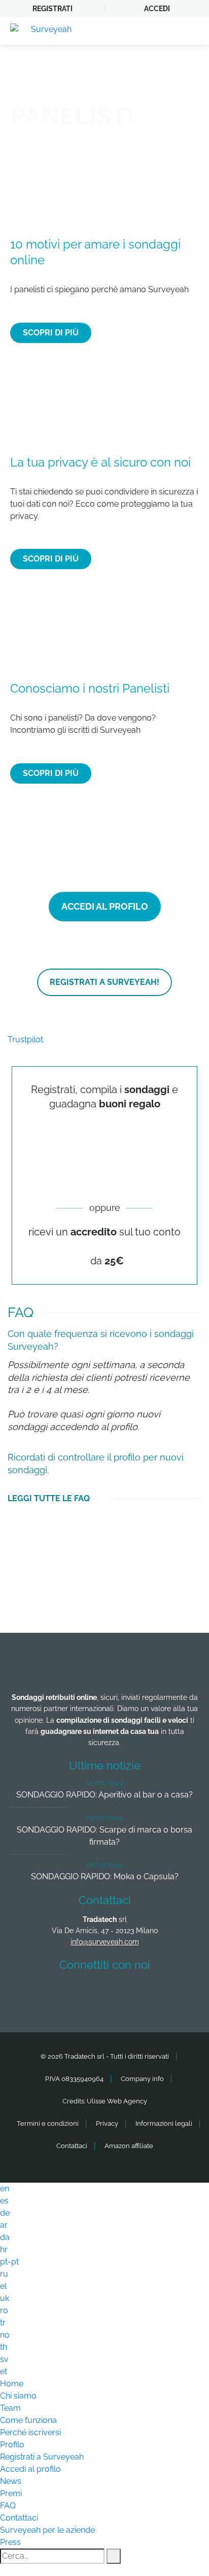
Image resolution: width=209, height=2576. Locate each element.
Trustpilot (25, 1039)
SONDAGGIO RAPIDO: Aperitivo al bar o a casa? (104, 1795)
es (4, 2201)
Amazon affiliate (129, 2146)
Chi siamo (18, 2396)
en (5, 2189)
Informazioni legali (164, 2123)
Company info (142, 2079)
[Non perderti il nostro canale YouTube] (182, 1995)
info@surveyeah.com (105, 1942)
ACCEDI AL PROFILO (105, 906)
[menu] (191, 31)
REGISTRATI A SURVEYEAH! (104, 982)
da (5, 2237)
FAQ (8, 2506)
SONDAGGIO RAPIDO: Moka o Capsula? (105, 1876)
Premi (11, 2493)
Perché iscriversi (30, 2432)
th (4, 2347)
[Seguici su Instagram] (145, 1995)
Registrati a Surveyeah (42, 2457)
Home (12, 2384)
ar (4, 2225)
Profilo (12, 2445)
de (5, 2213)
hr (4, 2249)
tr (3, 2323)
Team (10, 2408)
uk (5, 2298)
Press (10, 2542)
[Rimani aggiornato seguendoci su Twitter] (69, 1995)
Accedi (157, 9)
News (11, 2481)
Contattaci (72, 2146)
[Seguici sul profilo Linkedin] (107, 1995)
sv (4, 2359)
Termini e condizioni (48, 2123)
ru (4, 2274)
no (5, 2335)
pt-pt (9, 2262)
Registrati (53, 9)
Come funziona (28, 2420)
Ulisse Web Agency (117, 2101)
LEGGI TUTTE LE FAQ (49, 1498)
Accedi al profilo (30, 2469)
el (3, 2286)
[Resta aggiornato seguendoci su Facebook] (32, 1995)
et (4, 2371)
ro (4, 2310)
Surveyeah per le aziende (47, 2530)
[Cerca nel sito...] (114, 2556)
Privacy (107, 2123)
